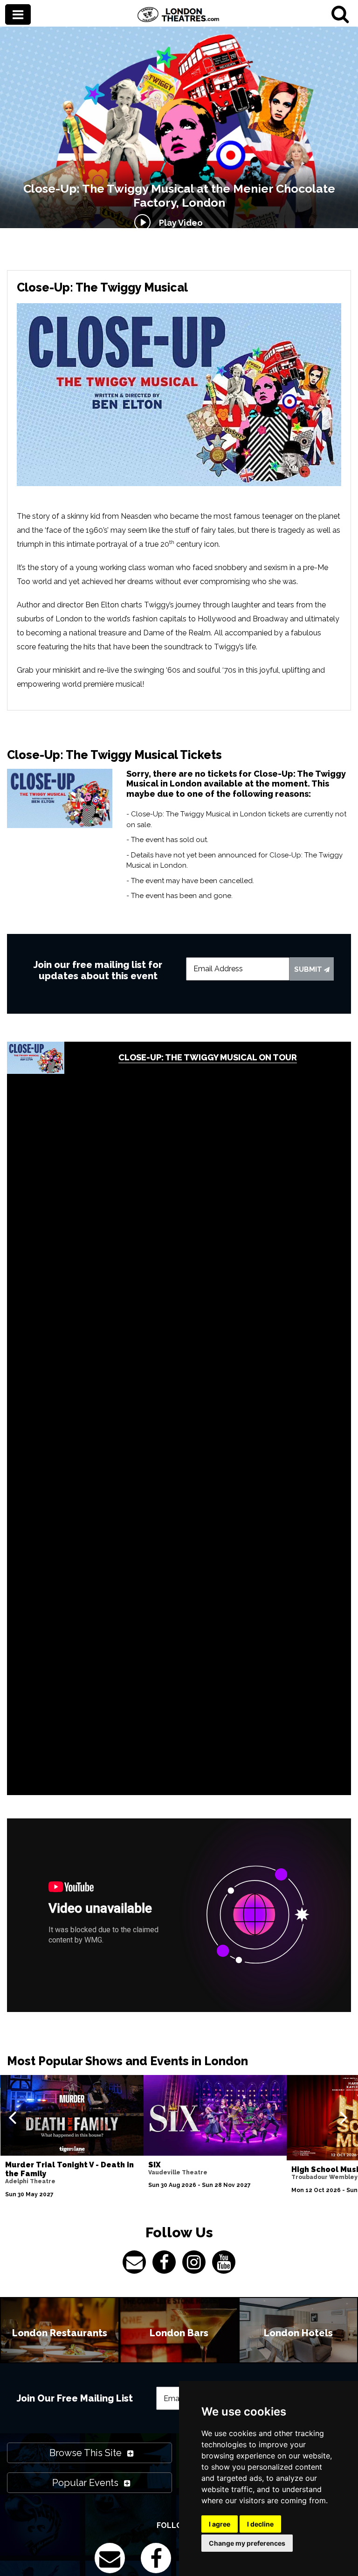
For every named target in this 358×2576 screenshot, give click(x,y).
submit (309, 969)
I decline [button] (260, 2524)
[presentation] (12, 2117)
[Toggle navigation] (18, 15)
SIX (155, 2165)
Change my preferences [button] (247, 2543)
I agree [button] (220, 2524)
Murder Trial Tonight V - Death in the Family (69, 2169)
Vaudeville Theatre (178, 2172)
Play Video (179, 223)
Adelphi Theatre (30, 2181)
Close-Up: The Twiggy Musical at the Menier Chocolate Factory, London (179, 195)
